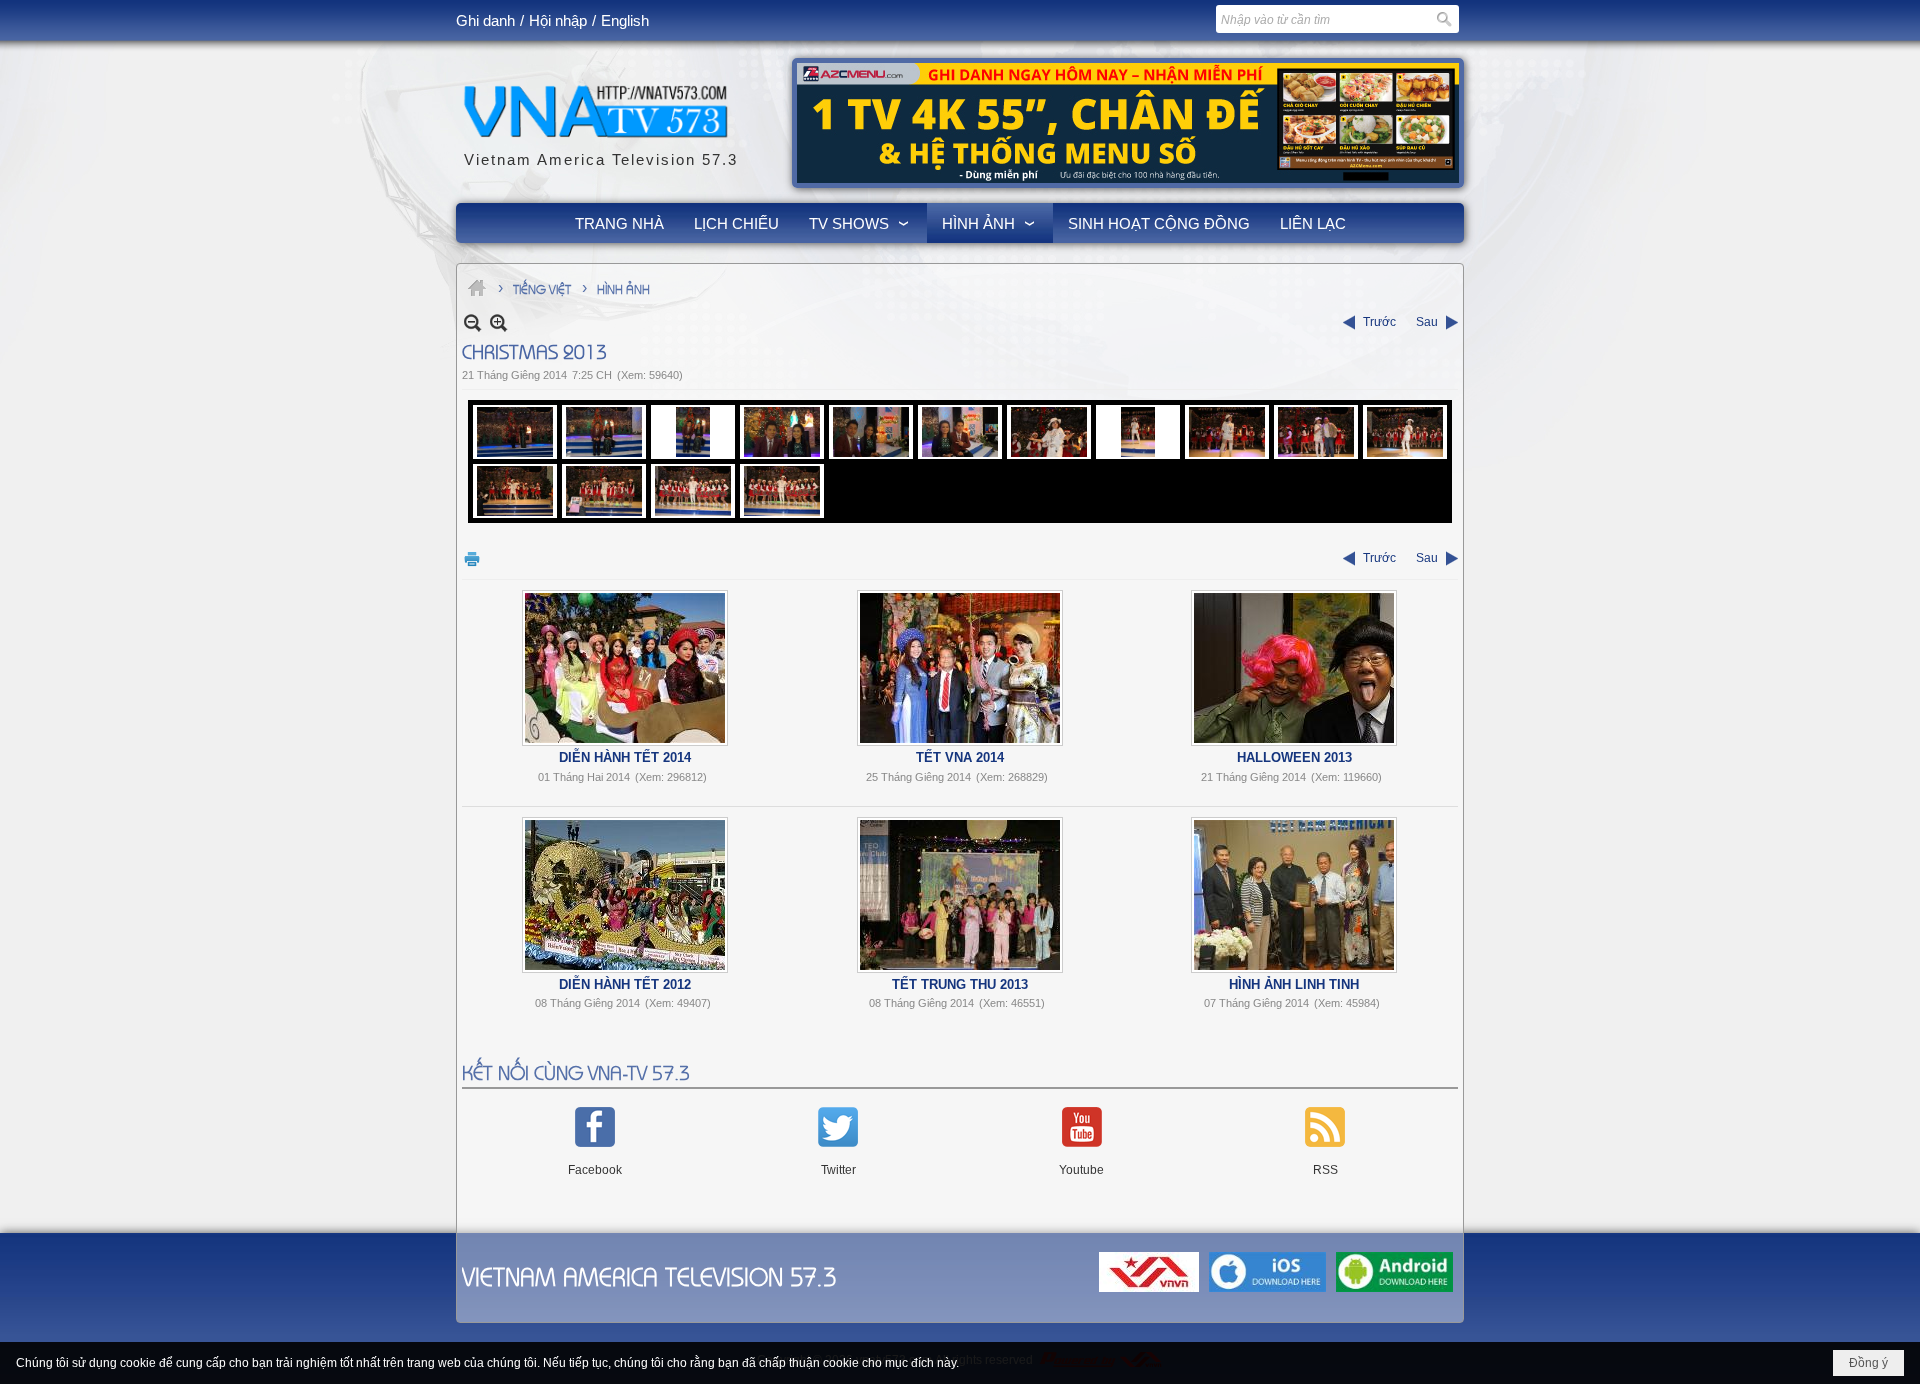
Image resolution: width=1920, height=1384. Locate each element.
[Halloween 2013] (1294, 668)
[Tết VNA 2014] (960, 668)
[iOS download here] (1267, 1293)
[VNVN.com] (1149, 1293)
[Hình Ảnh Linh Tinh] (1294, 895)
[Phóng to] (498, 322)
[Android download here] (1394, 1293)
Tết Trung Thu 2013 (960, 984)
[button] (860, 223)
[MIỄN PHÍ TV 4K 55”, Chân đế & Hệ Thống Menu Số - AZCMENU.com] (1128, 123)
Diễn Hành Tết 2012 (625, 984)
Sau (1427, 322)
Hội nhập (558, 20)
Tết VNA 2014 (960, 757)
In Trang (472, 558)
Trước (1379, 322)
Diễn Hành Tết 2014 (625, 757)
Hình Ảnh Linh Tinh (1294, 984)
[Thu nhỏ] (472, 322)
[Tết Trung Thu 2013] (960, 895)
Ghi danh (485, 20)
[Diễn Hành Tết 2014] (625, 668)
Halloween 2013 (1294, 757)
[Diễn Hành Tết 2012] (625, 895)
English (625, 20)
